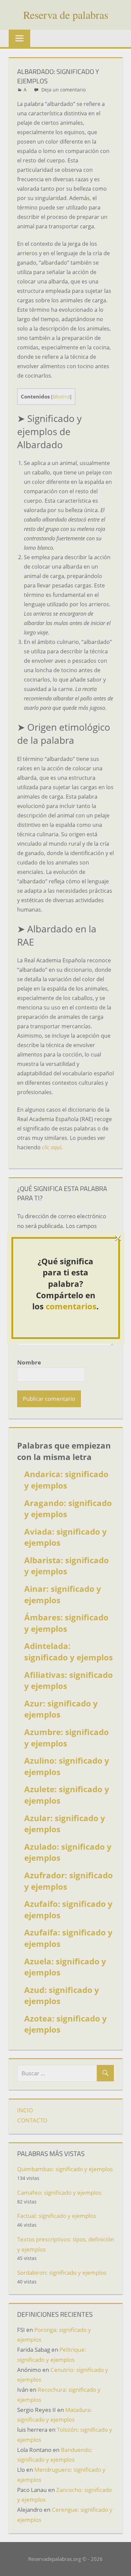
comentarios (71, 1306)
